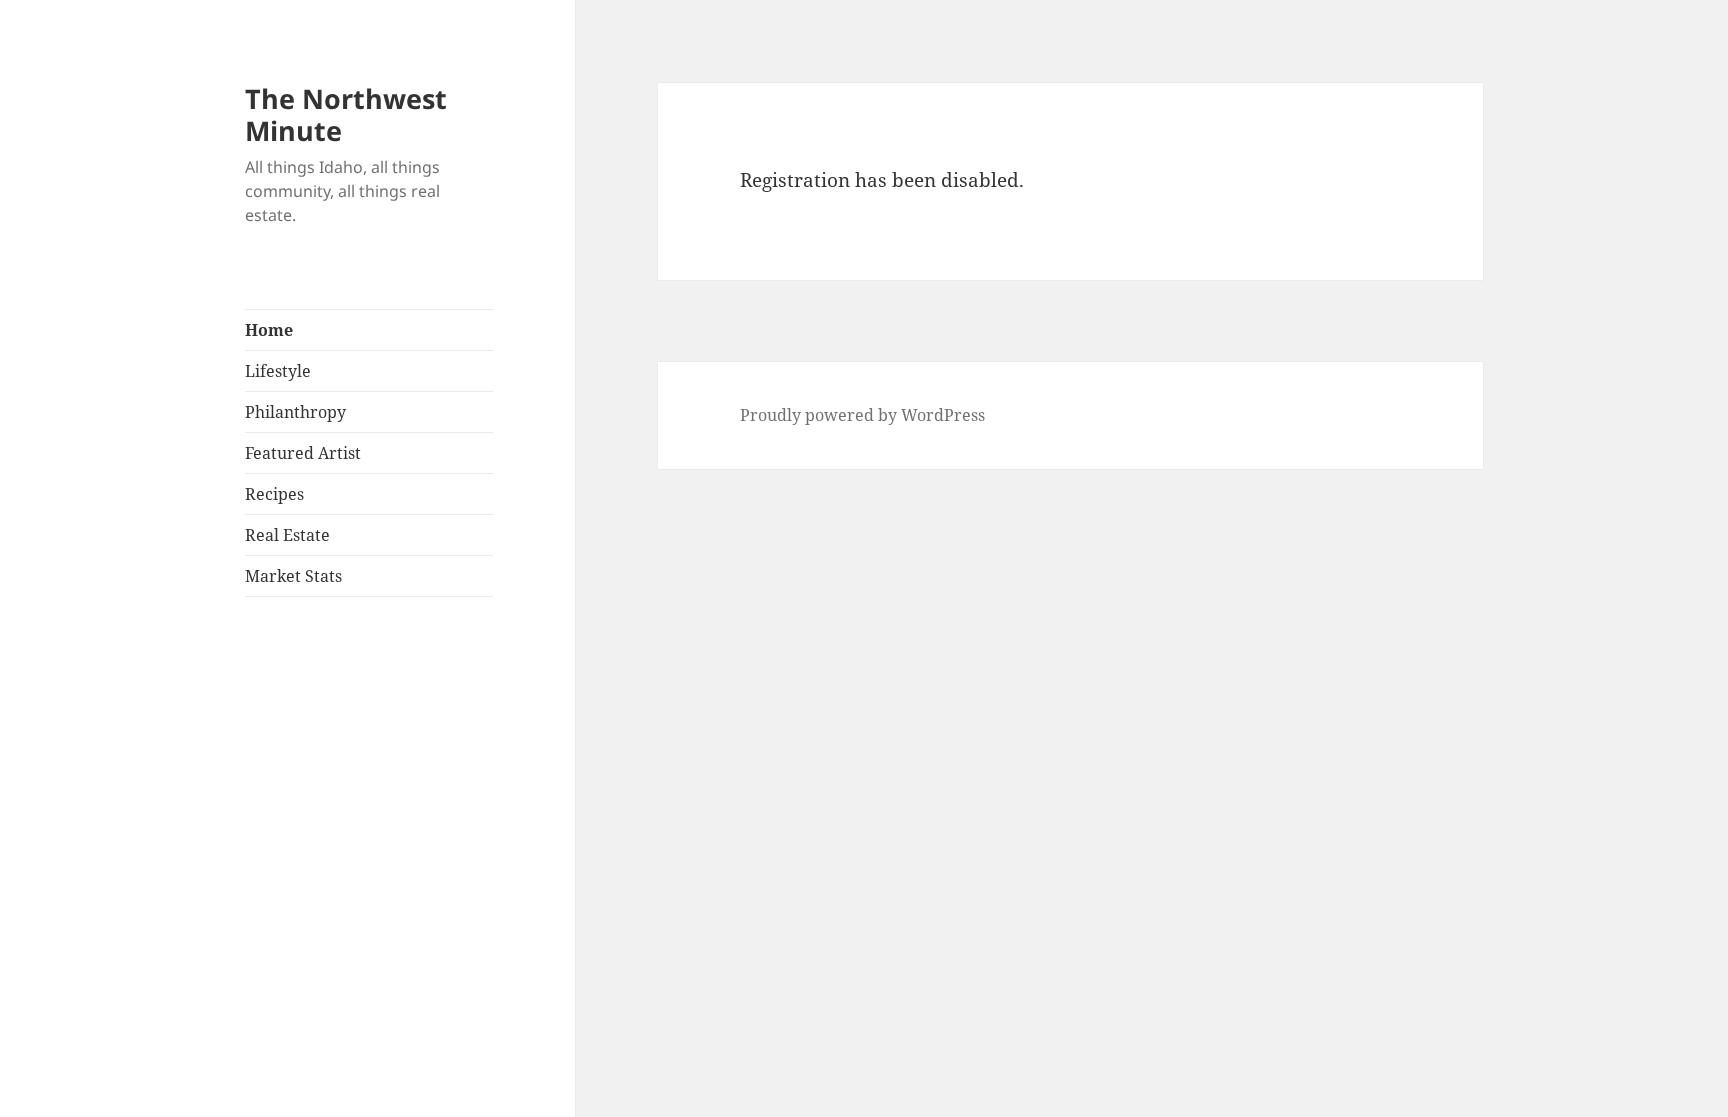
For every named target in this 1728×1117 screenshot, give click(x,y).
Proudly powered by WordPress (862, 415)
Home (269, 330)
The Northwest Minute (346, 114)
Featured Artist (303, 453)
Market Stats (293, 576)
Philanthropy (295, 412)
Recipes (274, 494)
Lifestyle (278, 371)
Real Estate (287, 535)
